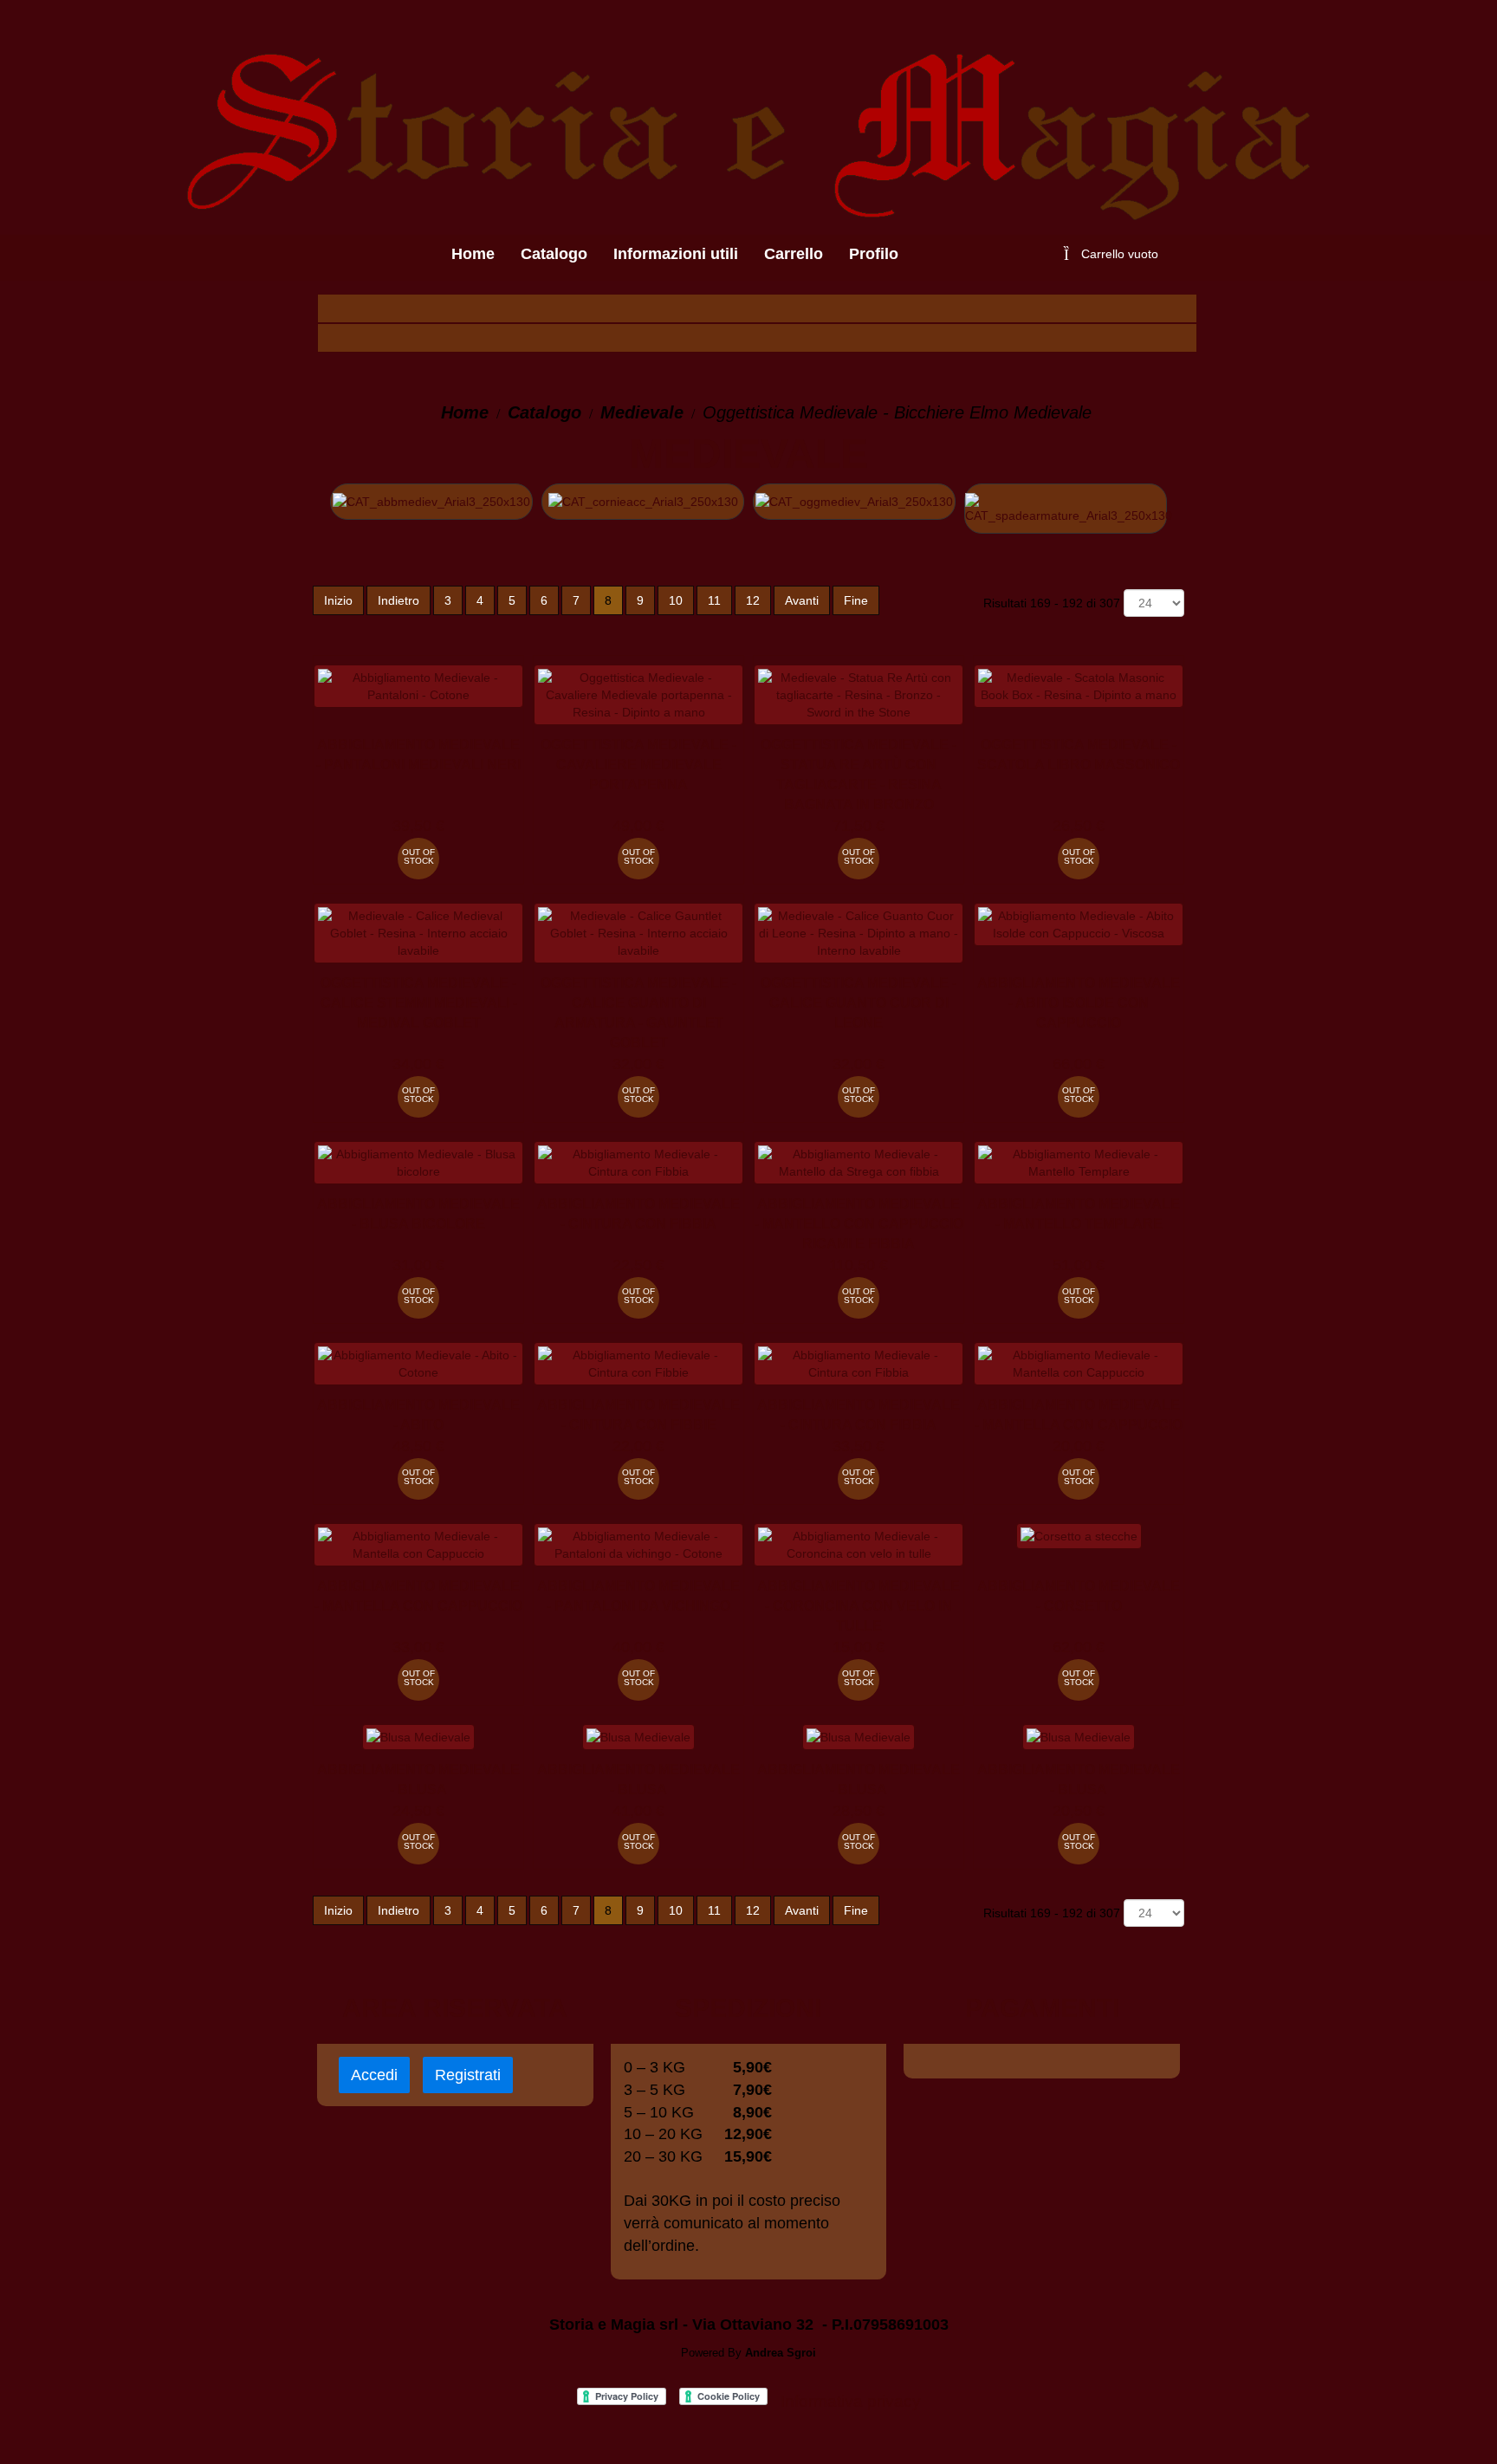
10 (676, 600)
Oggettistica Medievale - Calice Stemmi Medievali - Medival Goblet (419, 1003)
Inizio (338, 600)
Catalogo (544, 412)
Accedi (374, 2075)
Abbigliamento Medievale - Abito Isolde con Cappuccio (1079, 1003)
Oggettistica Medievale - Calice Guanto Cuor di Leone (859, 1003)
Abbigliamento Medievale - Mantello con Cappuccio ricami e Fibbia (859, 1224)
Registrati (468, 2075)
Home (465, 412)
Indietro (399, 600)
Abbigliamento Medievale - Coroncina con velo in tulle (859, 1606)
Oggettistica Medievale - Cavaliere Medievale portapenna (638, 765)
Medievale (642, 412)
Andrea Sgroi (781, 2353)
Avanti (802, 600)
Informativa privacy (851, 2401)
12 (753, 600)
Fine (856, 600)
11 (714, 600)
